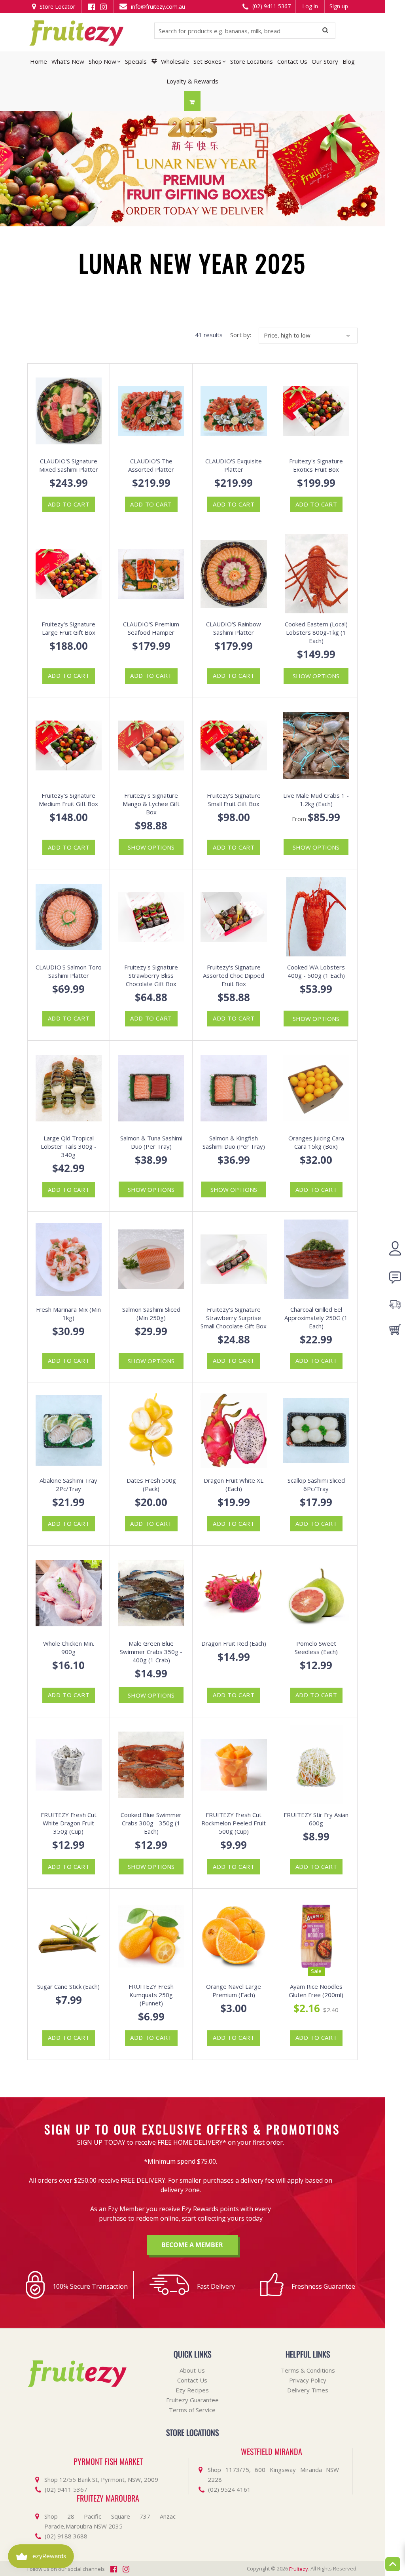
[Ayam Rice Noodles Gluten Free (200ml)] (316, 1936)
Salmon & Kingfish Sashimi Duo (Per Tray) (234, 1142)
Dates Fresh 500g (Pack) (151, 1484)
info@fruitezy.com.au (157, 7)
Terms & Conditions (308, 2370)
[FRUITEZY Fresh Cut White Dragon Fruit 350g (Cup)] (69, 1765)
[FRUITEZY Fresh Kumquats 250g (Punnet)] (151, 1936)
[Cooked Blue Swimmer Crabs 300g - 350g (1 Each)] (151, 1765)
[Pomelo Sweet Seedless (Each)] (316, 1593)
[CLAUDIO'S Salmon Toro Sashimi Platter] (69, 917)
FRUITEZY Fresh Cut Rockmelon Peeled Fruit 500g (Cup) (234, 1823)
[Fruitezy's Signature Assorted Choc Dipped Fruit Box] (234, 917)
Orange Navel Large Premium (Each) (234, 1991)
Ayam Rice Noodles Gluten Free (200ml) (316, 1991)
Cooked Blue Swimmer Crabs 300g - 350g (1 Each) (151, 1823)
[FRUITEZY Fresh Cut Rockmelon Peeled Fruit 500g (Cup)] (234, 1765)
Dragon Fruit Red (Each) (234, 1643)
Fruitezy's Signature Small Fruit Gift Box (234, 800)
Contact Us (192, 2380)
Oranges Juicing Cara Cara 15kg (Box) (316, 1142)
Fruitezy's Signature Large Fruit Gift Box (68, 628)
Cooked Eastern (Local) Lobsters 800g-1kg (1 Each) (316, 632)
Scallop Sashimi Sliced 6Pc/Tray (316, 1484)
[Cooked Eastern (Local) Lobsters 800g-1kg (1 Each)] (316, 574)
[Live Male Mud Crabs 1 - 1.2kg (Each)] (316, 745)
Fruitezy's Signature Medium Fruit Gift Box (68, 800)
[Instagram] (103, 6)
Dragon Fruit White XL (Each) (234, 1484)
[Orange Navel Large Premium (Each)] (234, 1936)
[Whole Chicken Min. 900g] (69, 1593)
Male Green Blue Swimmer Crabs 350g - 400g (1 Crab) (151, 1652)
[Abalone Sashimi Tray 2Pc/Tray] (69, 1430)
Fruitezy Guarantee (192, 2400)
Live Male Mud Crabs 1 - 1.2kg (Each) (316, 800)
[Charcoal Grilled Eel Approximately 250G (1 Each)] (316, 1259)
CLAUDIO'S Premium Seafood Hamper (151, 628)
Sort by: (241, 335)
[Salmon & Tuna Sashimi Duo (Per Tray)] (151, 1088)
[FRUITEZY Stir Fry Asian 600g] (316, 1765)
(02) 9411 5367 (271, 6)
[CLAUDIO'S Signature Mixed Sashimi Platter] (69, 411)
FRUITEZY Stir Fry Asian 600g (316, 1819)
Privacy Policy (308, 2380)
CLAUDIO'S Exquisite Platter (234, 465)
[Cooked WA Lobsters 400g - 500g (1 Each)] (316, 917)
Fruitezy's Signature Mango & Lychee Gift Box (151, 804)
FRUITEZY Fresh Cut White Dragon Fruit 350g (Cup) (69, 1823)
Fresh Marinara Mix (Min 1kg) (68, 1314)
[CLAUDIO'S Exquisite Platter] (234, 411)
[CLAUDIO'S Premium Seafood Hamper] (151, 574)
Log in (310, 6)
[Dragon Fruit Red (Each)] (234, 1593)
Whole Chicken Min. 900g (69, 1647)
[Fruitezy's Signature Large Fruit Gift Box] (69, 574)
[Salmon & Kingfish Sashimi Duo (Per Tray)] (234, 1088)
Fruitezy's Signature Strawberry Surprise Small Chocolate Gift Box (234, 1318)
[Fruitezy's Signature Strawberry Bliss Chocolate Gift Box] (151, 917)
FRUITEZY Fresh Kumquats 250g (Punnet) (151, 1995)
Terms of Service (192, 2410)
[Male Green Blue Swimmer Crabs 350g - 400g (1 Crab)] (151, 1593)
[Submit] (325, 31)
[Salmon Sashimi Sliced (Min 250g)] (151, 1259)
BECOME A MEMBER (192, 2245)
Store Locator (57, 7)
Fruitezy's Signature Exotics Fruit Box (316, 465)
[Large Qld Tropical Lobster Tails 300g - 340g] (69, 1088)
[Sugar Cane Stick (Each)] (69, 1936)
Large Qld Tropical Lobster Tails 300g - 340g (69, 1146)
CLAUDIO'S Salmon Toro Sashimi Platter (69, 971)
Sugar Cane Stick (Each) (68, 1986)
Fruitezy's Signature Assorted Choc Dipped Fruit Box (234, 975)
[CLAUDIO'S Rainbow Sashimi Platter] (234, 574)
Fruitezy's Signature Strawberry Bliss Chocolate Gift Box (151, 975)
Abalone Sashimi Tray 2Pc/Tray (68, 1484)
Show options (316, 676)
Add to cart (69, 504)
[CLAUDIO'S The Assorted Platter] (151, 411)
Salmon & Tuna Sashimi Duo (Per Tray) (151, 1142)
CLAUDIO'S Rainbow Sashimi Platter (234, 628)
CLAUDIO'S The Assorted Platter (151, 465)
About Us (192, 2370)
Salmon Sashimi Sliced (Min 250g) (151, 1314)
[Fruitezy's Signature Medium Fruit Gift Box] (69, 745)
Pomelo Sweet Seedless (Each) (316, 1647)
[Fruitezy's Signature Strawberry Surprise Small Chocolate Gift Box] (234, 1259)
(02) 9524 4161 (229, 2489)
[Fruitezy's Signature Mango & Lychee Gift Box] (151, 745)
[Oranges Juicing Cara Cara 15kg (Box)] (316, 1088)
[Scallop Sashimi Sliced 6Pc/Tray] (316, 1430)
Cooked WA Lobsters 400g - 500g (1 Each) (316, 971)
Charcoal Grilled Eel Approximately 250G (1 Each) (316, 1318)
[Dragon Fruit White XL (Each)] (234, 1430)
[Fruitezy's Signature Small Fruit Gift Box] (234, 745)
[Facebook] (92, 6)
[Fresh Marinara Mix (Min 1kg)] (69, 1259)
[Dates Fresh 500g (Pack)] (151, 1430)
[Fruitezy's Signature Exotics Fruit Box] (316, 411)
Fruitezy (299, 2569)
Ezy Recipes (192, 2390)
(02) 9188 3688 (66, 2536)
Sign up (339, 6)
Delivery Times (308, 2390)
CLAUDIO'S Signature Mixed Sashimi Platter (69, 465)
